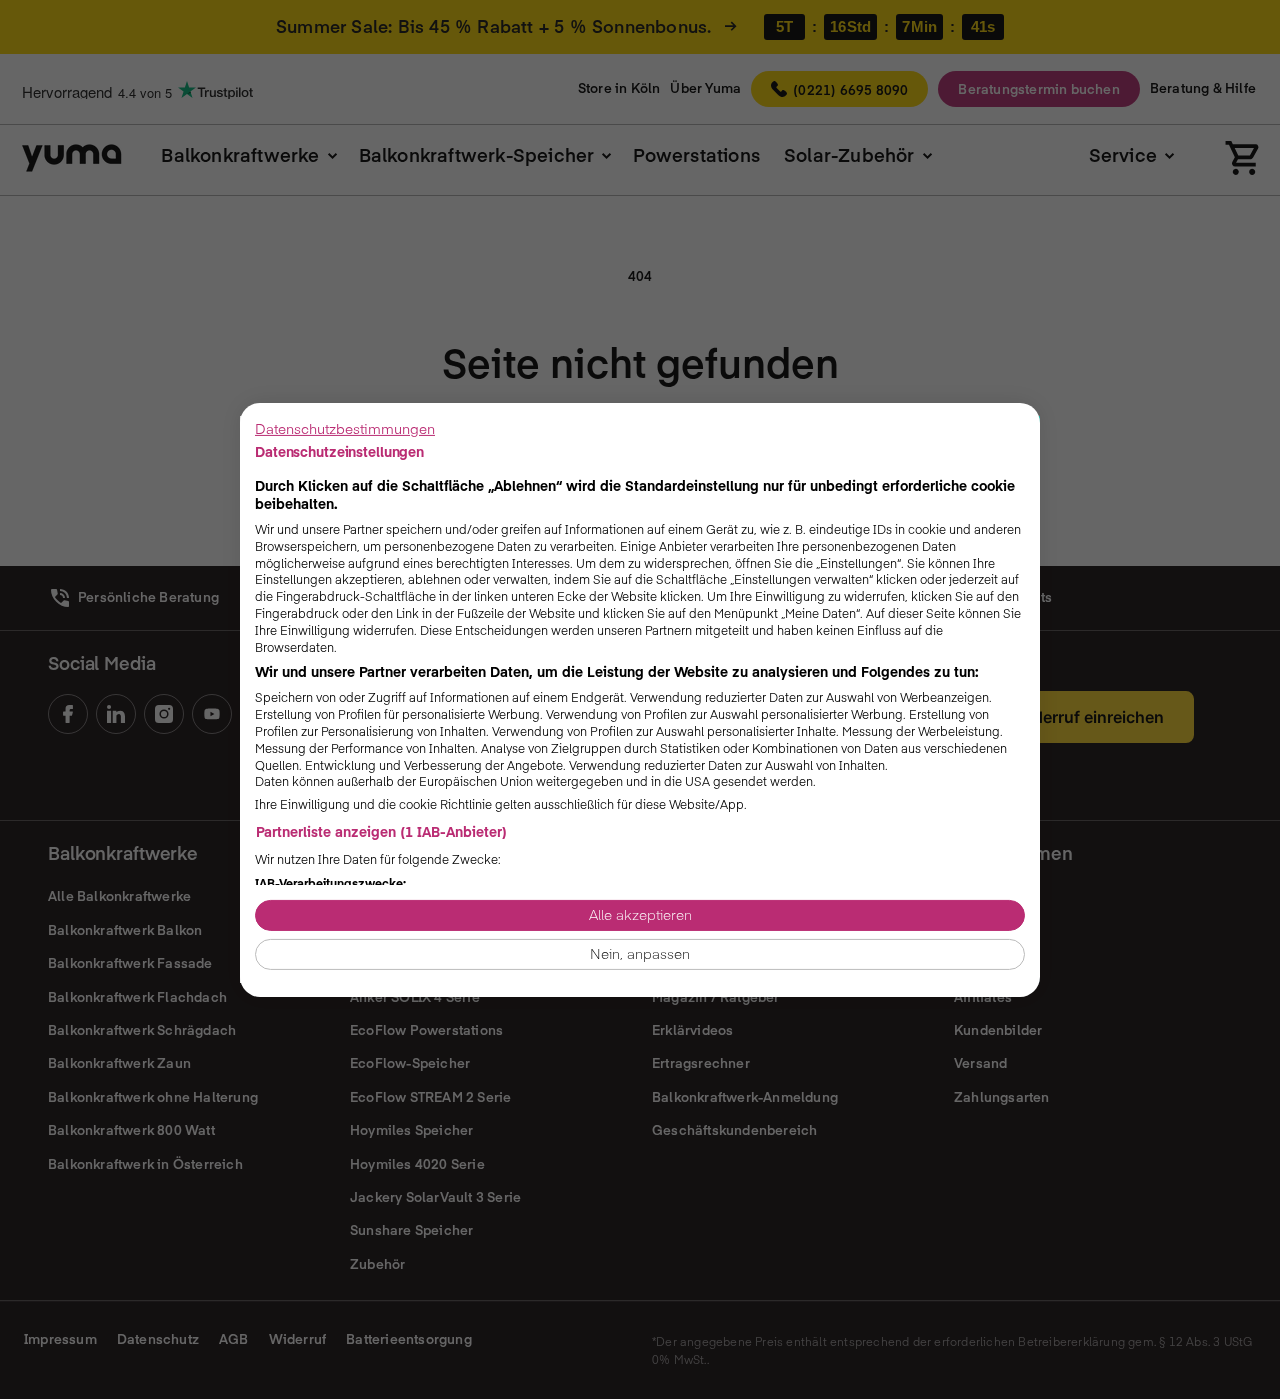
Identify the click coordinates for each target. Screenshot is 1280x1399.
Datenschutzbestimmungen (345, 427)
